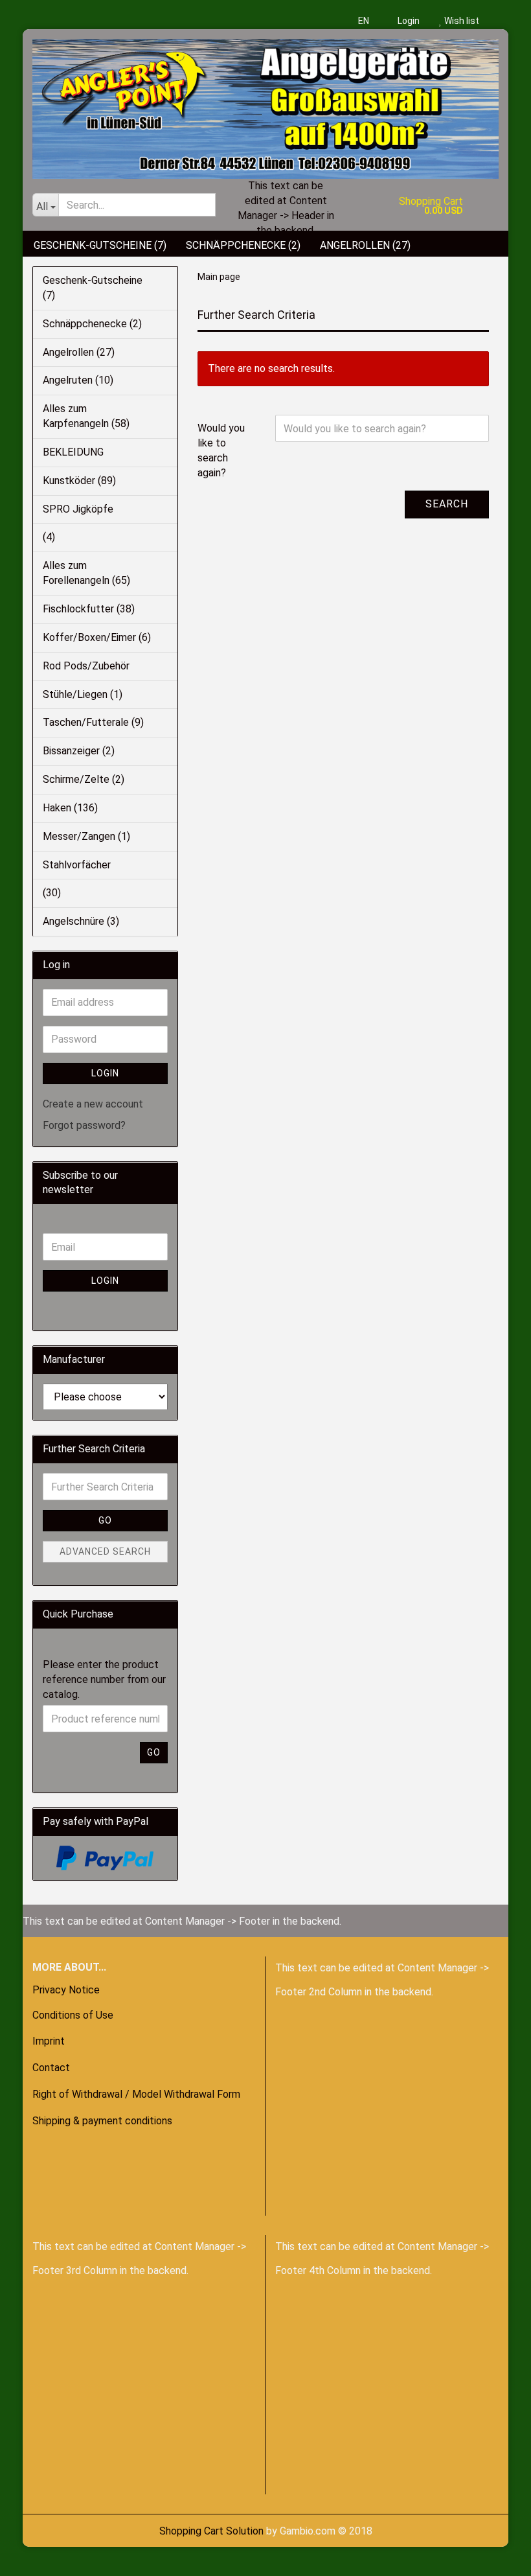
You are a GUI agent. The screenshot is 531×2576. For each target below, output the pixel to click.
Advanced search (105, 1551)
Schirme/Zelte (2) (84, 779)
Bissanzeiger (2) (79, 751)
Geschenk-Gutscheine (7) (100, 245)
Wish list (461, 21)
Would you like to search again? (221, 450)
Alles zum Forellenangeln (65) (86, 573)
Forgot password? (84, 1125)
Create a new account (93, 1104)
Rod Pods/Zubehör (86, 666)
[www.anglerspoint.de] (265, 104)
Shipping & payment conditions (102, 2121)
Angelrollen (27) (365, 245)
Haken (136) (70, 808)
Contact (51, 2068)
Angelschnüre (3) (81, 921)
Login (408, 21)
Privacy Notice (66, 1990)
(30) (52, 893)
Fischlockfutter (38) (89, 609)
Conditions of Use (73, 2015)
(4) (49, 537)
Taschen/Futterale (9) (93, 722)
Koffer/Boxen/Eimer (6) (97, 637)
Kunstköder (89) (79, 481)
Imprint (49, 2041)
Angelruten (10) (78, 380)
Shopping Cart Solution (211, 2531)
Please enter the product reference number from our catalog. (104, 1679)
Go (105, 1520)
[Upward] (36, 2557)
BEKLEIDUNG (73, 452)
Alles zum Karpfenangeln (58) (86, 416)
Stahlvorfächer (77, 865)
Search (447, 504)
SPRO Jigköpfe (78, 509)
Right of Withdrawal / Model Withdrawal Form (136, 2094)
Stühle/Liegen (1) (83, 694)
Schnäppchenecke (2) (243, 245)
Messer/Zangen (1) (86, 836)
